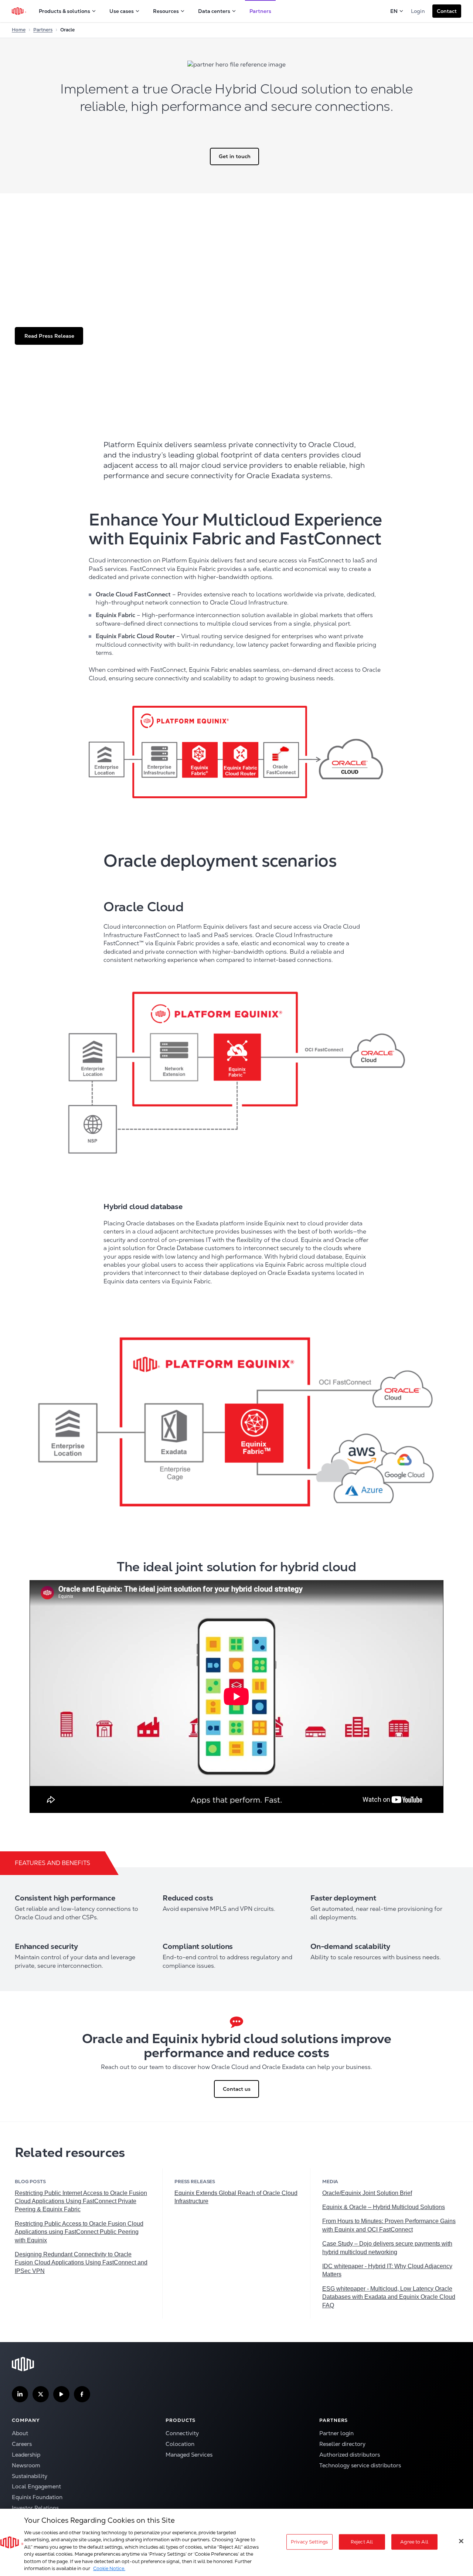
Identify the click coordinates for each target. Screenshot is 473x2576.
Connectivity (182, 2433)
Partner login (336, 2433)
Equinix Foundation (37, 2497)
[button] (447, 11)
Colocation (180, 2444)
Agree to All (414, 2542)
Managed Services (189, 2455)
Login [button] (418, 11)
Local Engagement (36, 2486)
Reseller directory (342, 2444)
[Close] (461, 2541)
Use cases (122, 11)
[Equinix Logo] (19, 11)
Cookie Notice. (109, 2568)
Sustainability (30, 2476)
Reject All (362, 2542)
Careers (22, 2444)
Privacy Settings (309, 2542)
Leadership (26, 2455)
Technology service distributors (360, 2465)
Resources (166, 11)
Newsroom (26, 2465)
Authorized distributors (350, 2455)
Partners (260, 11)
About (20, 2433)
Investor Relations (35, 2508)
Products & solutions (64, 11)
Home (19, 30)
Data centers (214, 11)
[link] (81, 2201)
